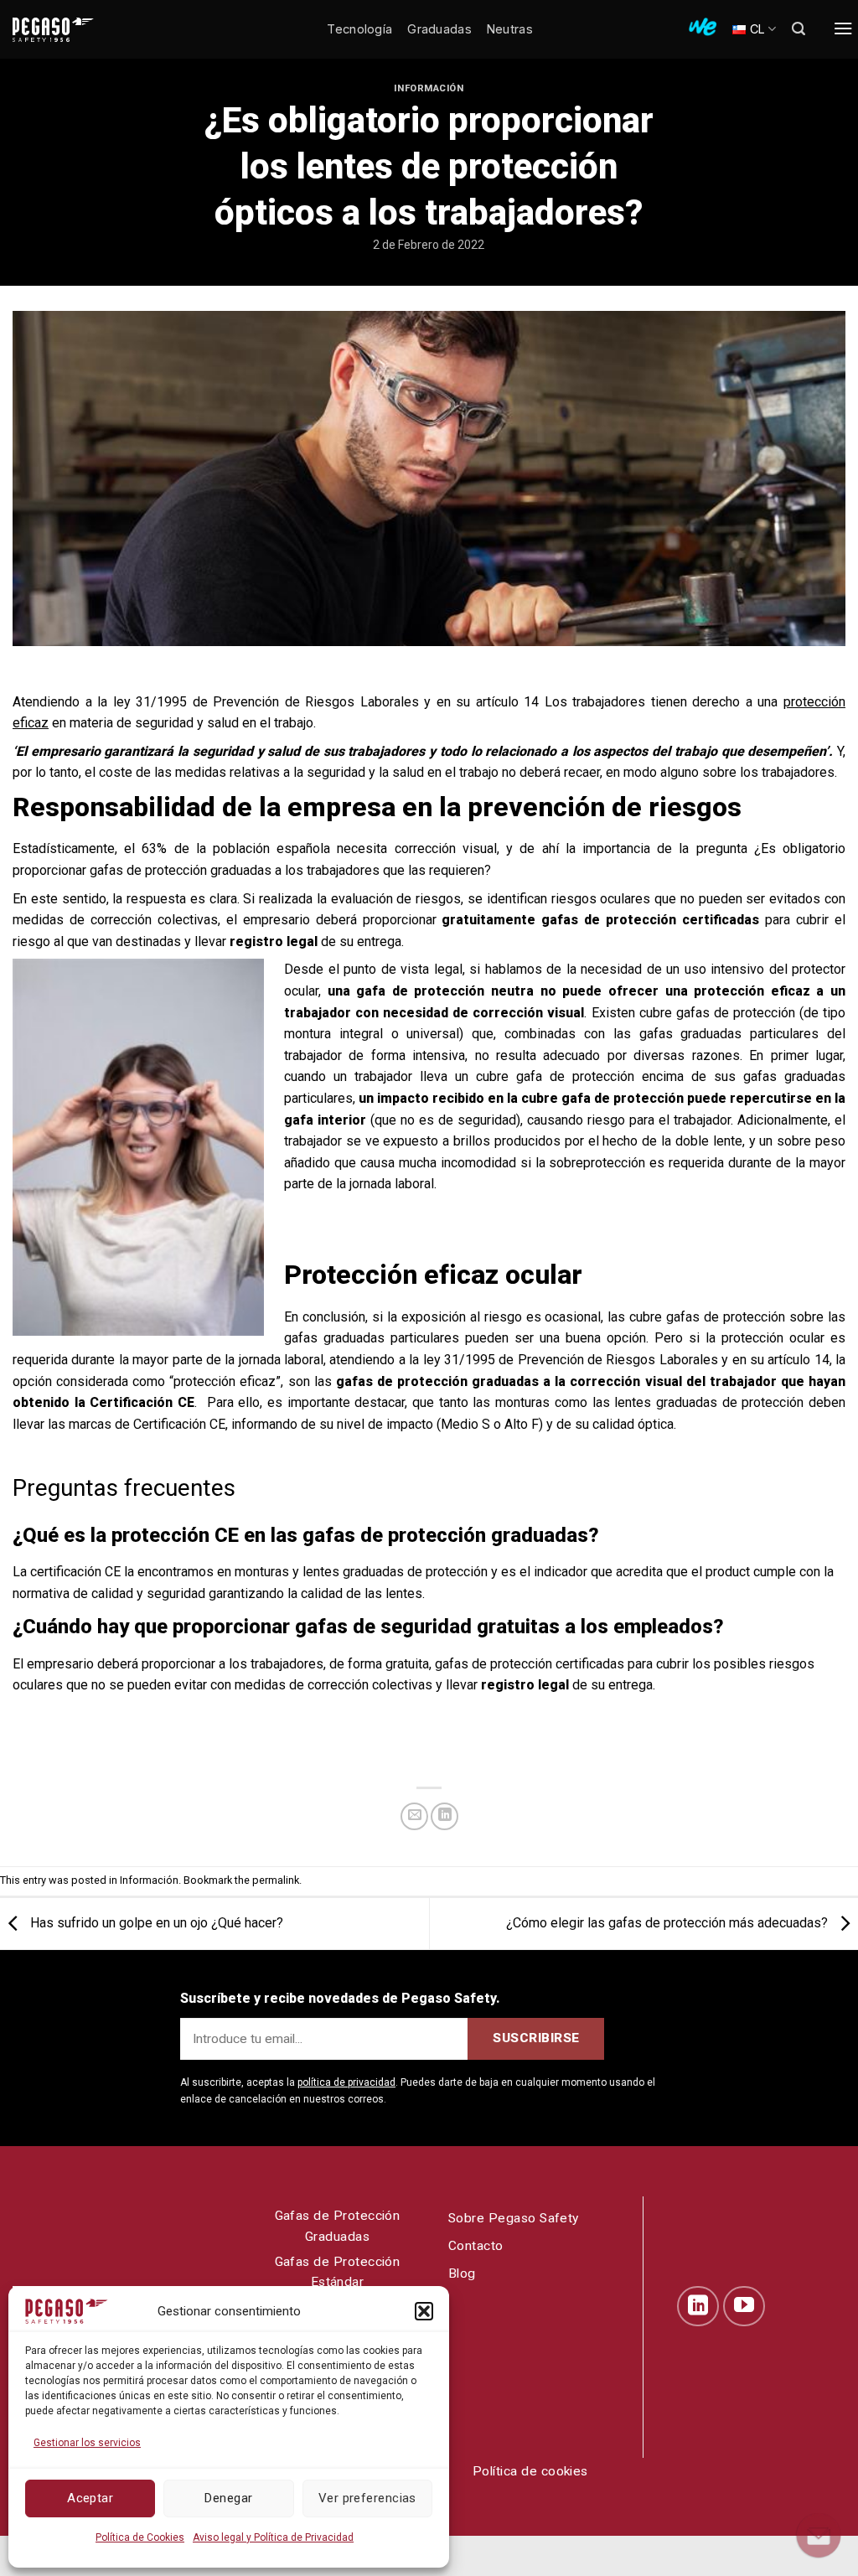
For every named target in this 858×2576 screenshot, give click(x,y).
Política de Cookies (140, 2537)
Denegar (228, 2498)
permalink (276, 1880)
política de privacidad (346, 2082)
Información (429, 88)
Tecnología (359, 29)
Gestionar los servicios (87, 2443)
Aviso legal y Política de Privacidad (273, 2537)
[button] (424, 2311)
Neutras (510, 29)
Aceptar (90, 2498)
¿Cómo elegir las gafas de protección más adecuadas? (669, 1923)
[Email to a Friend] (414, 1816)
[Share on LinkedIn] (445, 1816)
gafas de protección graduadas (181, 870)
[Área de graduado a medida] (703, 27)
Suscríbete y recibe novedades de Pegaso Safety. (340, 1998)
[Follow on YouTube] (744, 2306)
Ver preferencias (367, 2498)
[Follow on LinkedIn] (698, 2306)
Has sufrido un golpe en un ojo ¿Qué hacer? (155, 1923)
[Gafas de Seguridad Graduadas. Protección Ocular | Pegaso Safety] (80, 30)
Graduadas (439, 29)
